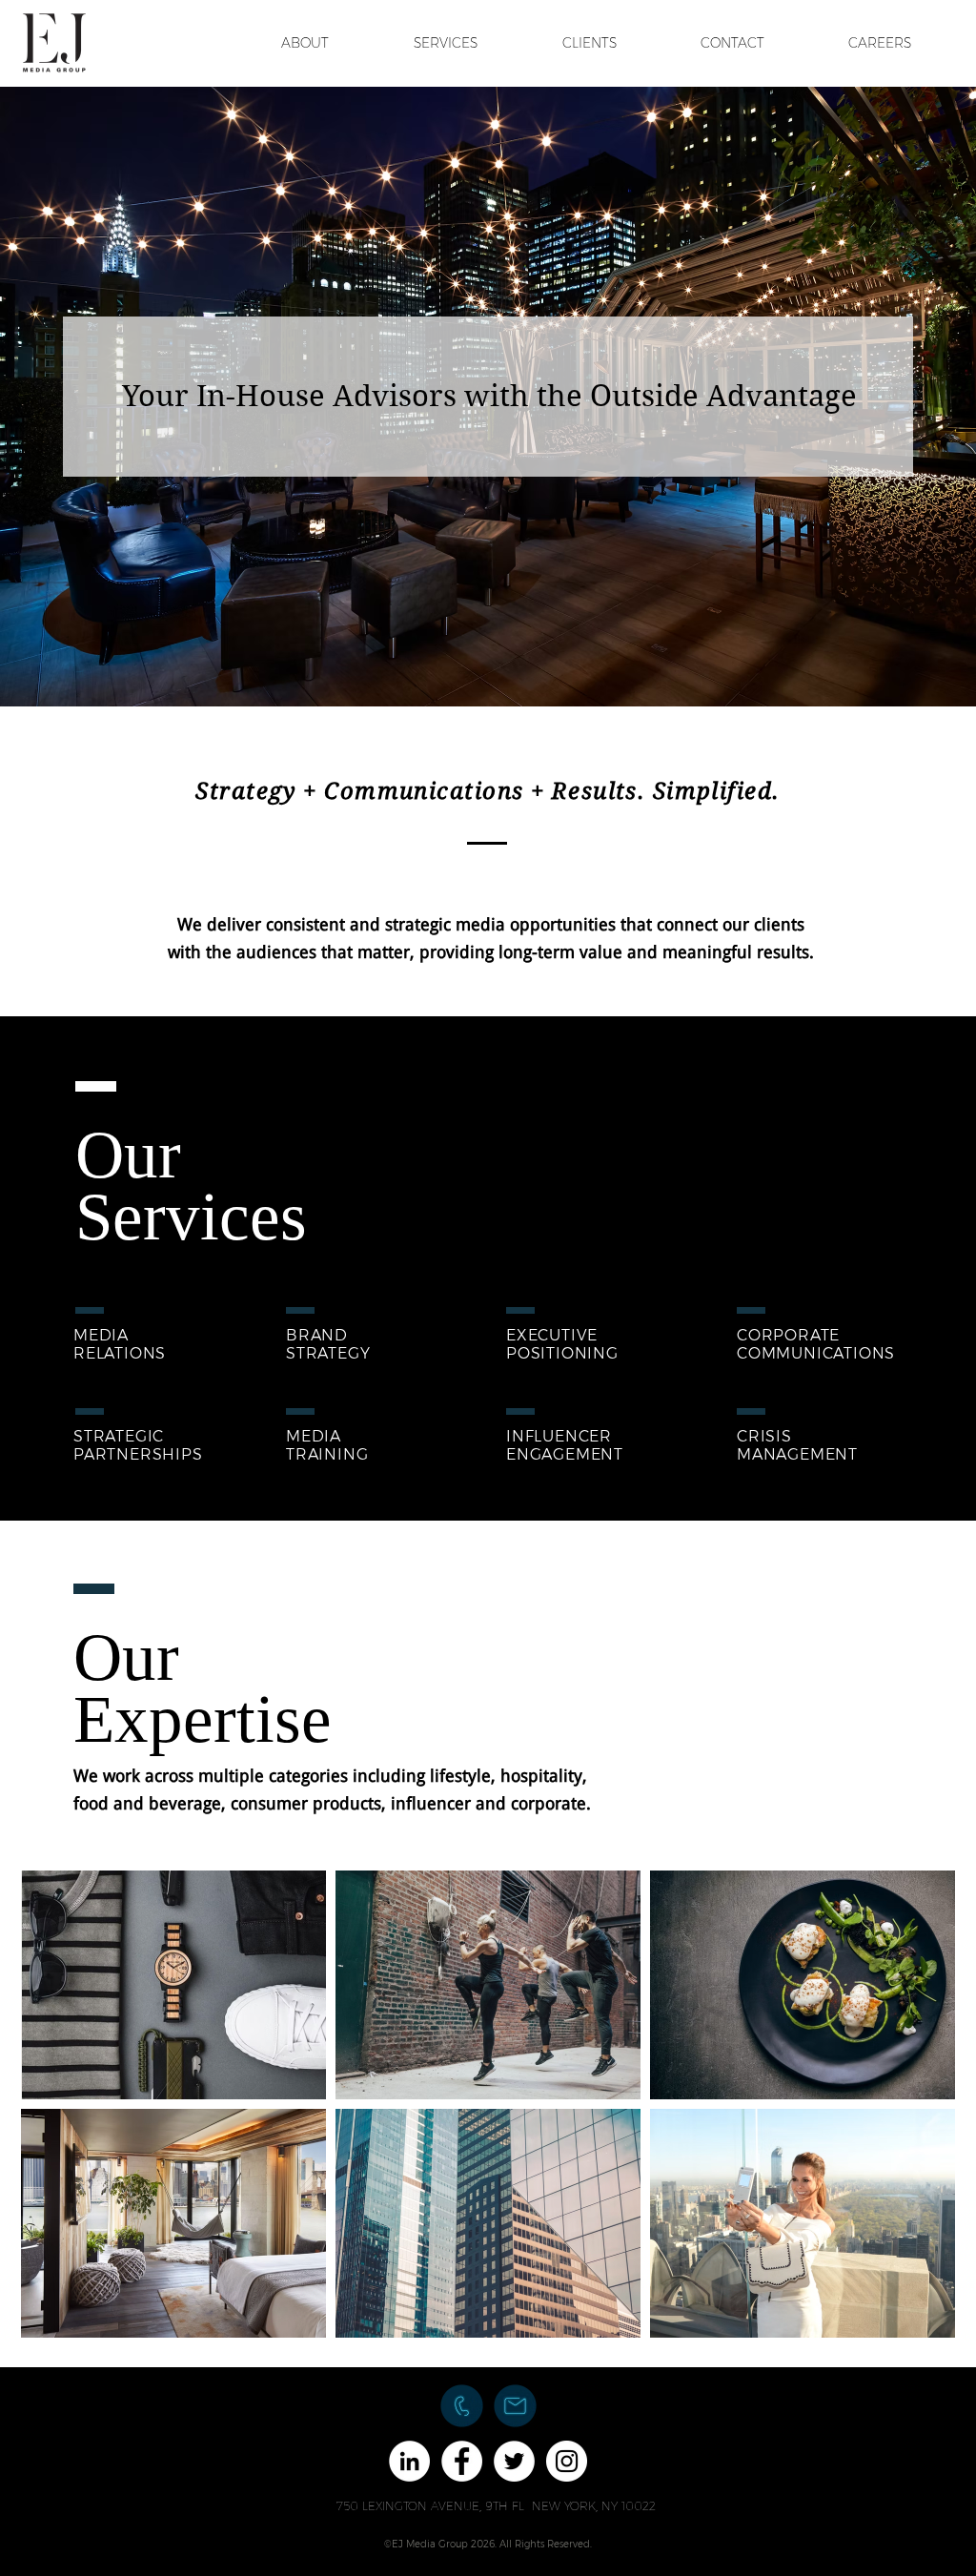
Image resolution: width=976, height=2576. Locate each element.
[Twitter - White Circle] (514, 2461)
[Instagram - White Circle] (567, 2461)
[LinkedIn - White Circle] (409, 2461)
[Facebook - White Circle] (462, 2461)
